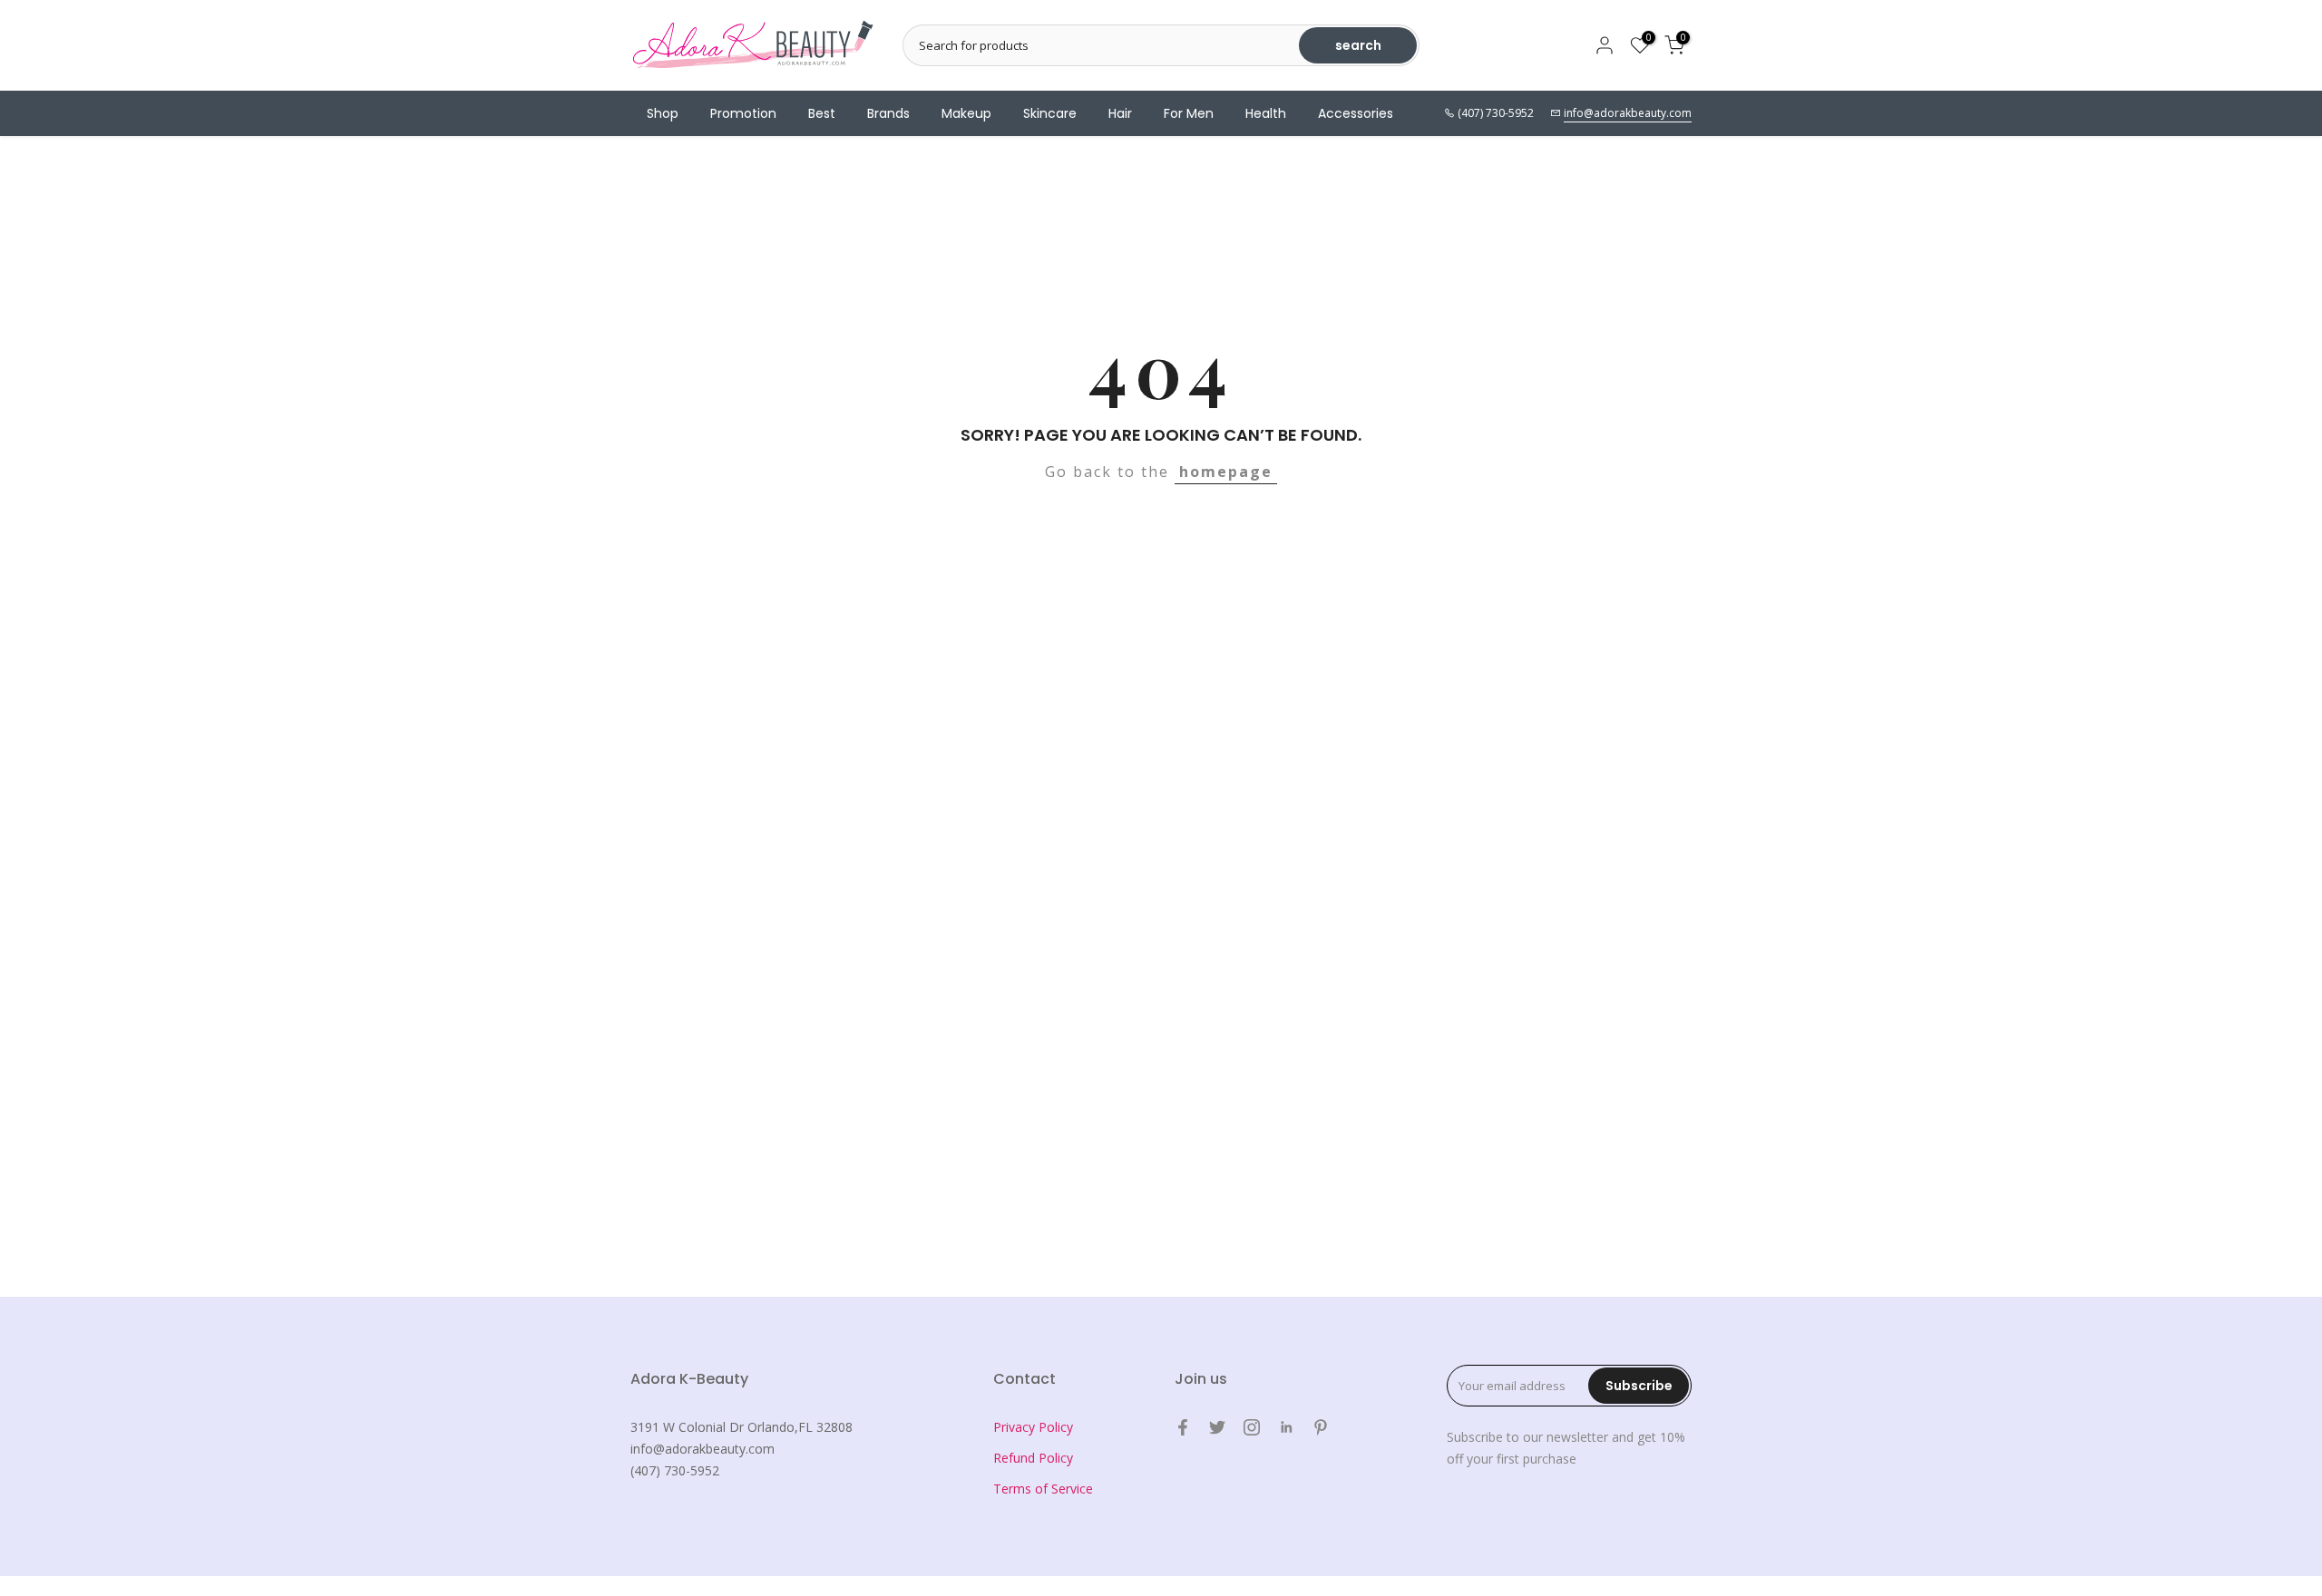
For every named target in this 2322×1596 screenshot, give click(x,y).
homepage (1226, 472)
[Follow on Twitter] (1217, 1427)
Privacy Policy (1033, 1427)
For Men (1189, 113)
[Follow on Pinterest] (1321, 1427)
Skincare (1050, 113)
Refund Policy (1033, 1458)
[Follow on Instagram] (1252, 1427)
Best (822, 113)
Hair (1120, 113)
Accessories (1356, 113)
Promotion (743, 113)
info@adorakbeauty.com (1628, 113)
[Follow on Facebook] (1183, 1427)
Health (1266, 113)
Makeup (966, 113)
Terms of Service (1043, 1489)
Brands (888, 113)
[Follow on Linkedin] (1286, 1427)
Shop (663, 113)
